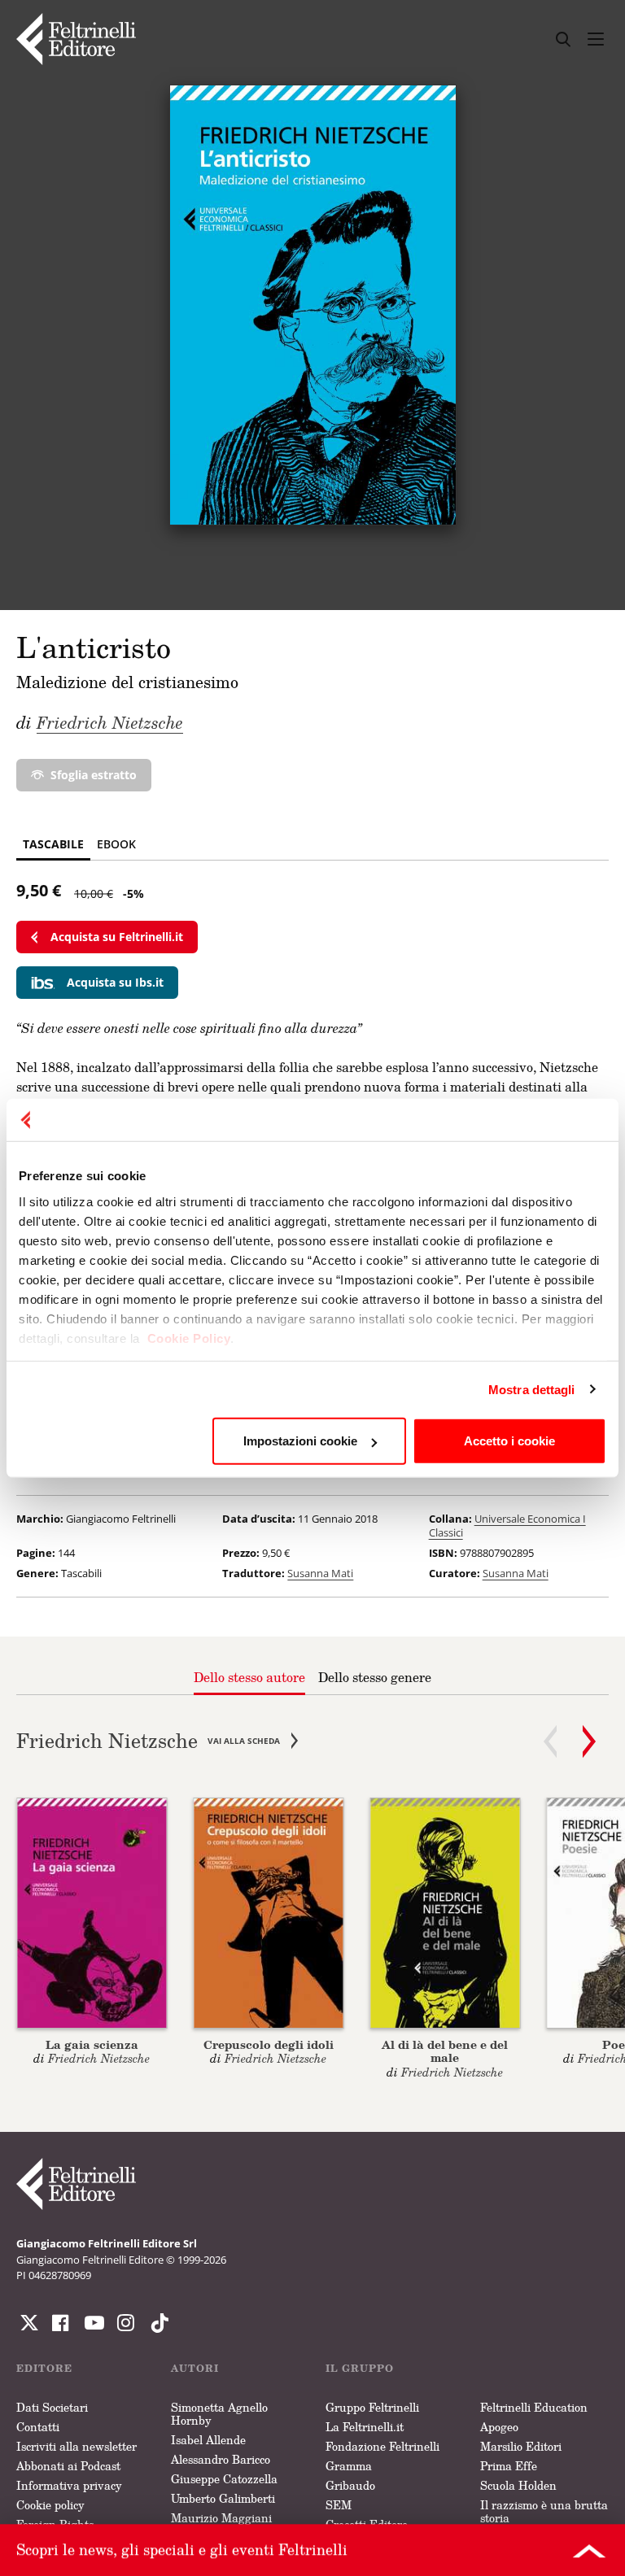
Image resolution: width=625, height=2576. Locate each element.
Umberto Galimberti (223, 2498)
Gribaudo (350, 2485)
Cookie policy (50, 2505)
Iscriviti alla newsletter (76, 2446)
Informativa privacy (69, 2485)
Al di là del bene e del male (445, 2051)
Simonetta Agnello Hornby (219, 2414)
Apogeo (499, 2427)
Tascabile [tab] (53, 844)
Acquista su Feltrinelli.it (117, 937)
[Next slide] (589, 1741)
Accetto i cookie (509, 1441)
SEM (339, 2505)
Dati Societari (52, 2407)
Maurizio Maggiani (221, 2518)
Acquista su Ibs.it (115, 982)
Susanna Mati (320, 1573)
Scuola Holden (518, 2485)
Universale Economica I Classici (507, 1526)
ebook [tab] (116, 844)
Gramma (349, 2466)
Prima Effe (509, 2466)
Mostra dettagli (532, 1389)
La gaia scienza (92, 2044)
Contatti (38, 2427)
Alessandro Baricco (221, 2459)
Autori (195, 2368)
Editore (44, 2368)
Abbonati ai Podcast (68, 2466)
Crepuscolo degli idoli (269, 2044)
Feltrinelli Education (534, 2407)
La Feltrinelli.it (365, 2427)
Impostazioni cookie (300, 1441)
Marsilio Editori (521, 2446)
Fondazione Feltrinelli (382, 2446)
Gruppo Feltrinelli (372, 2407)
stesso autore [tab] (249, 1677)
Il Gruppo (360, 2368)
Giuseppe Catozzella (224, 2479)
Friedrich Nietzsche (110, 722)
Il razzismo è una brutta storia (544, 2511)
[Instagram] (156, 2323)
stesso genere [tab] (375, 1677)
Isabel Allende (208, 2440)
